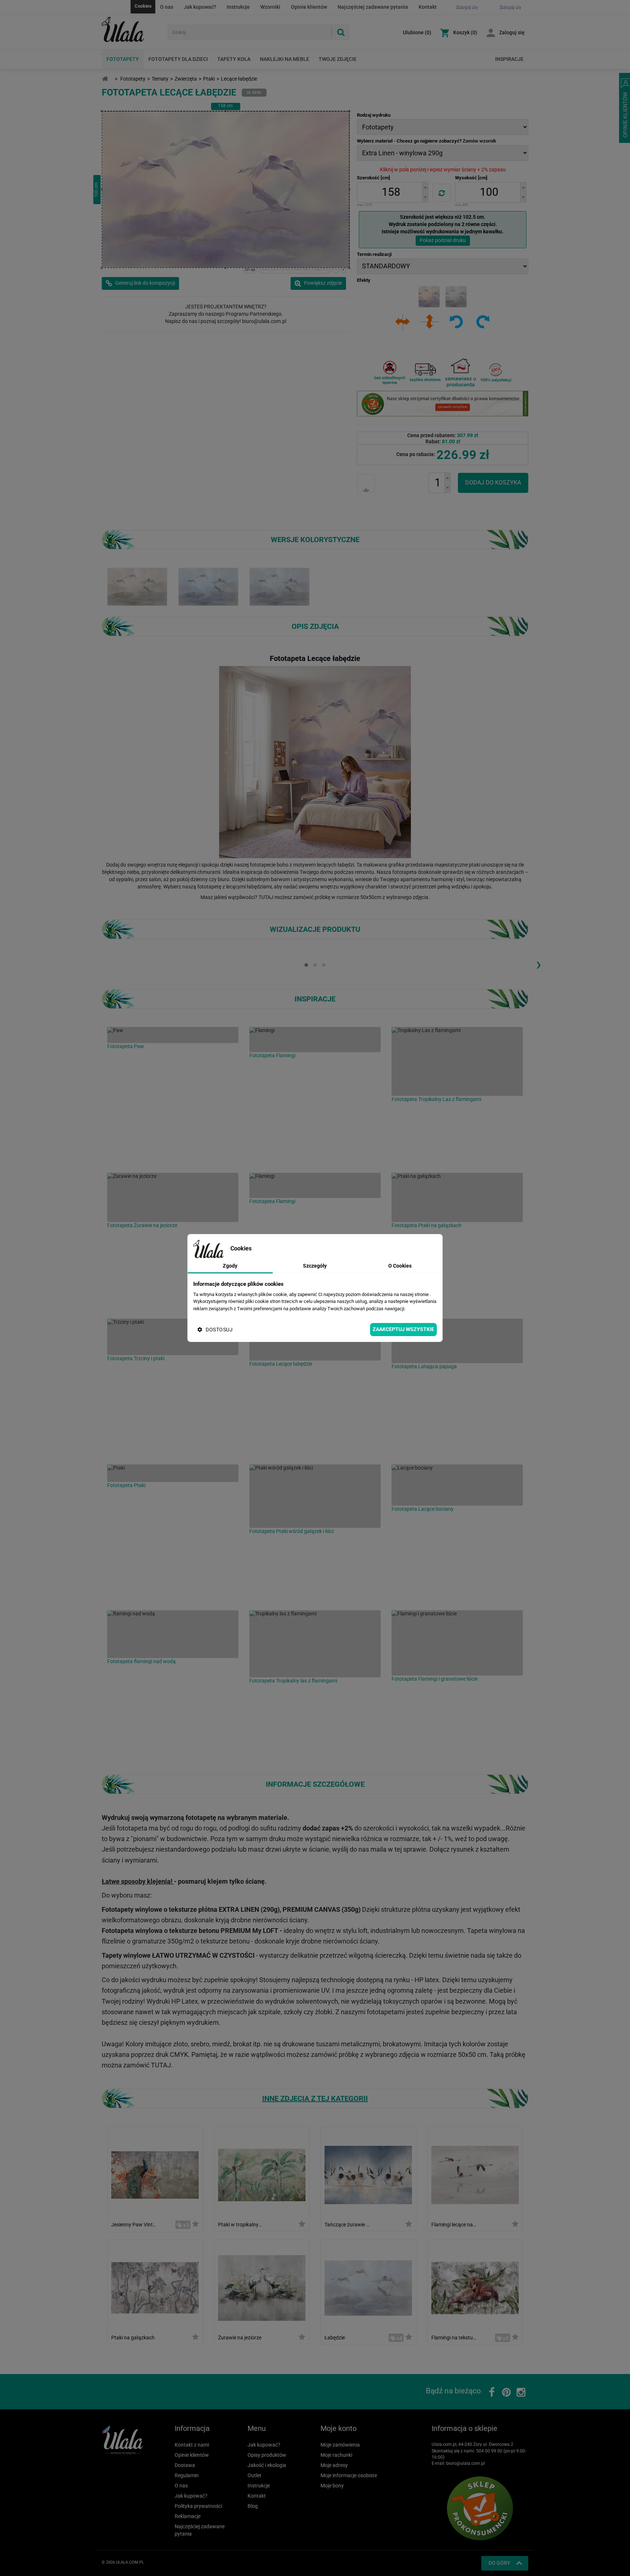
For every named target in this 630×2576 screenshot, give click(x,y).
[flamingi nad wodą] (173, 1634)
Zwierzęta (186, 79)
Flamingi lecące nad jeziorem (454, 2225)
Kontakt (428, 7)
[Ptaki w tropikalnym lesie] (262, 2174)
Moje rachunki (336, 2455)
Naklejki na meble (285, 59)
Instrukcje (238, 7)
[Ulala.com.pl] (132, 30)
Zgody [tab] (230, 1266)
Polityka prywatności (198, 2506)
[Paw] (173, 1035)
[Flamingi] (315, 1040)
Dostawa (185, 2465)
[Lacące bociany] (457, 1485)
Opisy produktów (267, 2455)
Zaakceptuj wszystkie (403, 1329)
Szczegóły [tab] (315, 1266)
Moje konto (339, 2428)
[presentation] (538, 964)
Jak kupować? (200, 7)
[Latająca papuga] (457, 1341)
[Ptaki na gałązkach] (457, 1197)
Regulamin (187, 2475)
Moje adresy (334, 2465)
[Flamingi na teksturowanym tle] (475, 2287)
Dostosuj (219, 1330)
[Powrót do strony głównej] (105, 79)
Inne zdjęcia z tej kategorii (315, 2098)
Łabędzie (335, 2338)
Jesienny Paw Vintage (134, 2225)
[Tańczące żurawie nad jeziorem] (368, 2174)
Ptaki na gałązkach (133, 2338)
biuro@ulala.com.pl (466, 2463)
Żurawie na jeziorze (240, 2338)
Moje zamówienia (340, 2445)
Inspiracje (509, 59)
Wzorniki (270, 7)
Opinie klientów (309, 7)
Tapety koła (234, 59)
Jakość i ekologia (267, 2465)
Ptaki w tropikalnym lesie (241, 2225)
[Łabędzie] (368, 2287)
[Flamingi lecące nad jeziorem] (475, 2174)
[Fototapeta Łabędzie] (279, 586)
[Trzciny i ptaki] (173, 1337)
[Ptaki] (173, 1473)
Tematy (160, 79)
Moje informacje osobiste (349, 2475)
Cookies (143, 6)
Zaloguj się (512, 32)
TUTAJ (266, 897)
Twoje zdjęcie (338, 59)
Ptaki (209, 79)
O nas (167, 7)
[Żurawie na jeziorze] (173, 1197)
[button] (425, 187)
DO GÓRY (499, 2563)
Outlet (254, 2475)
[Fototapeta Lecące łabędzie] (137, 586)
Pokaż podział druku (443, 240)
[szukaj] (341, 32)
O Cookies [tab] (400, 1266)
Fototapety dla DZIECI (178, 59)
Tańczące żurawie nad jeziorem (347, 2225)
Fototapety (123, 59)
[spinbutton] (391, 192)
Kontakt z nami (192, 2445)
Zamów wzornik (479, 141)
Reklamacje (188, 2516)
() (417, 32)
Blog (253, 2506)
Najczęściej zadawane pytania (373, 7)
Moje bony (332, 2486)
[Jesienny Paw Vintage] (155, 2174)
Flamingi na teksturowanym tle (454, 2338)
